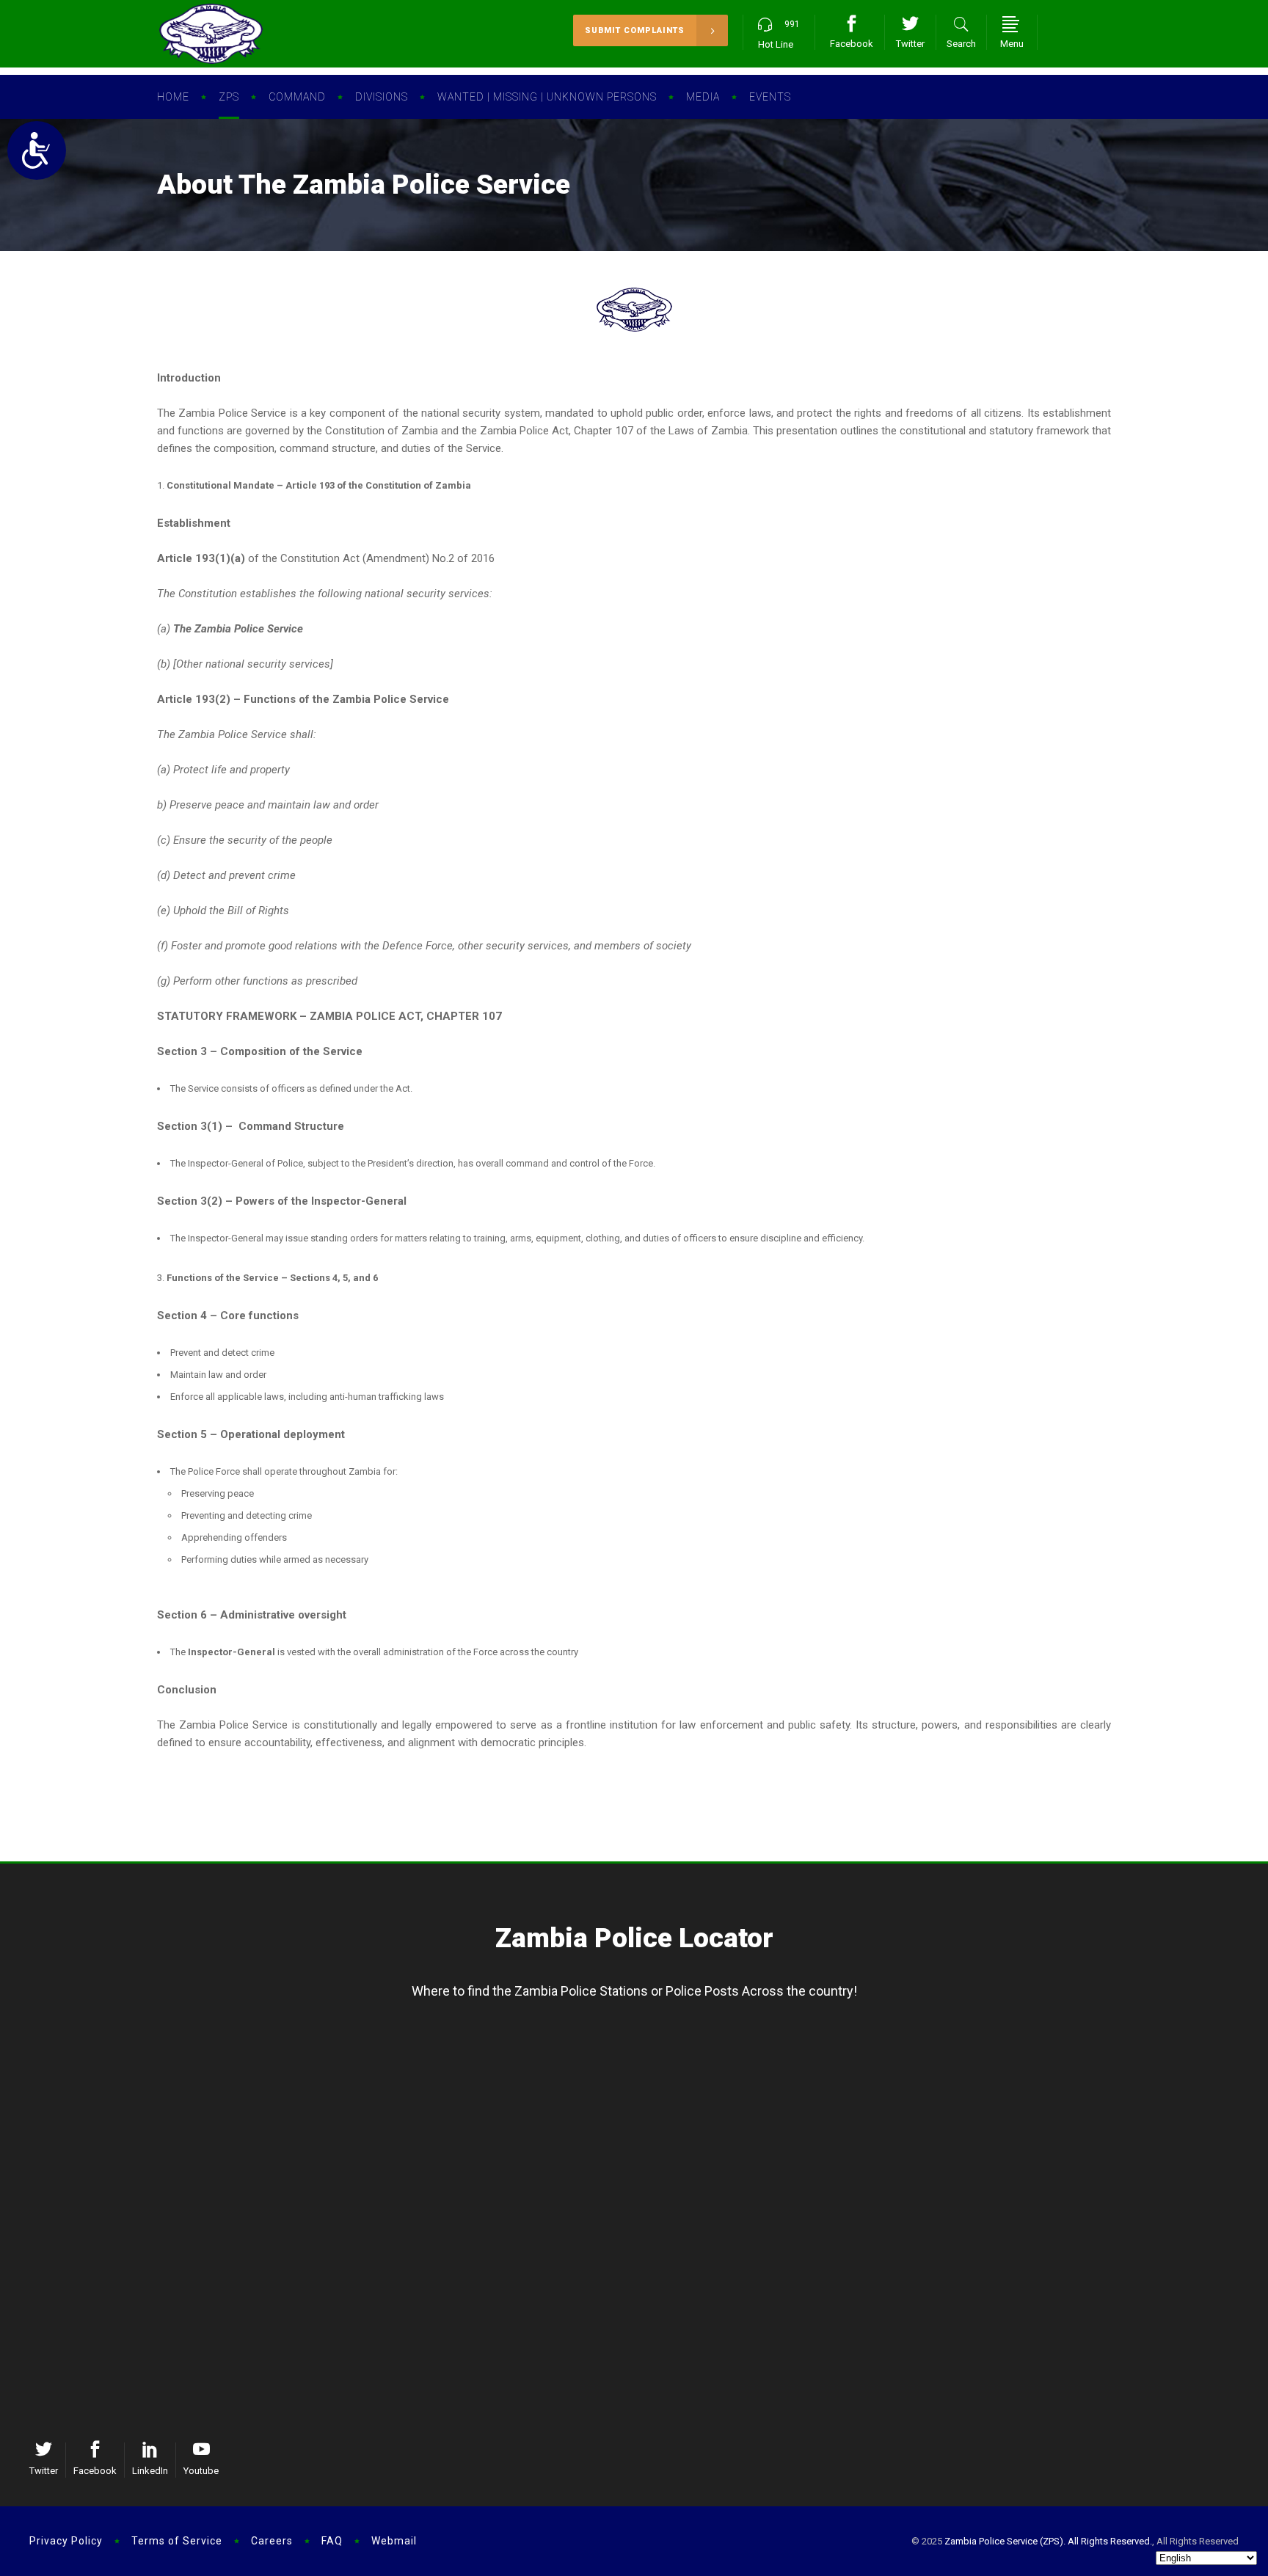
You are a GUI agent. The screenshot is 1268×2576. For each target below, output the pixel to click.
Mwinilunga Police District (644, 2102)
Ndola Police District (398, 2214)
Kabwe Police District (645, 2214)
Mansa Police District (398, 2054)
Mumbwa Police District (644, 2287)
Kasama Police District (152, 2054)
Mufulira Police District (398, 2311)
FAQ (332, 2541)
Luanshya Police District (398, 2287)
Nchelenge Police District (398, 2102)
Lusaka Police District (152, 2214)
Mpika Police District (1137, 2078)
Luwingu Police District (152, 2078)
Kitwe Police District (398, 2239)
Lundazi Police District (1137, 2239)
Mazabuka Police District (891, 2263)
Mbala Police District (152, 2102)
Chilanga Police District (152, 2263)
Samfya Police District (398, 2078)
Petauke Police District (1137, 2263)
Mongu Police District (891, 2054)
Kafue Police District (152, 2239)
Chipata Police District (1137, 2214)
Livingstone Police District (891, 2239)
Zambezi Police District (645, 2078)
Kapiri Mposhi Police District (644, 2239)
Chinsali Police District (1137, 2054)
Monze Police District (891, 2287)
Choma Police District (891, 2214)
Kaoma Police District (891, 2102)
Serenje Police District (645, 2263)
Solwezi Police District (644, 2054)
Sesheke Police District (891, 2078)
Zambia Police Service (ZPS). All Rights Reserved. (1048, 2541)
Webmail (394, 2541)
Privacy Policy (66, 2541)
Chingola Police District (398, 2263)
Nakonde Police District (1137, 2102)
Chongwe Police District (152, 2287)
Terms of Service (177, 2541)
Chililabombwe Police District (398, 2335)
